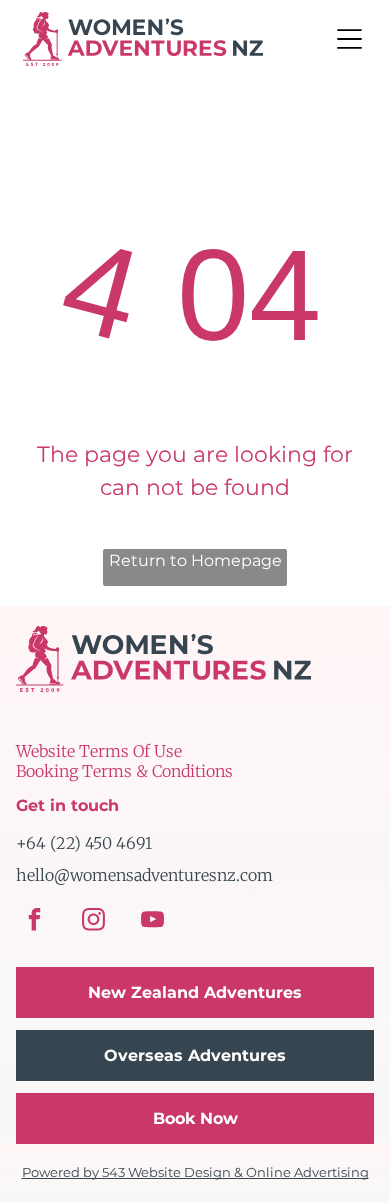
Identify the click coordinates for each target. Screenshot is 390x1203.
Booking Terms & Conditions (124, 771)
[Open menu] (349, 39)
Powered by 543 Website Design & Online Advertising (195, 1172)
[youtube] (153, 922)
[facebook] (35, 922)
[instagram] (94, 922)
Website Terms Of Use (99, 751)
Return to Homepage (195, 560)
